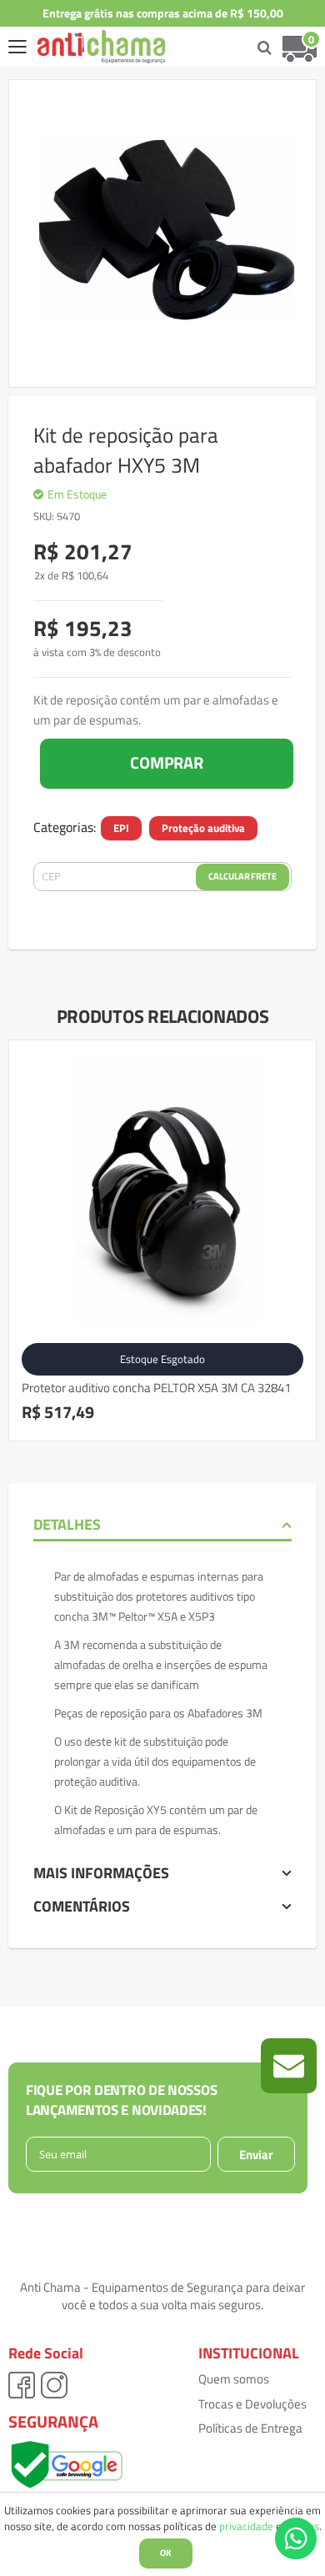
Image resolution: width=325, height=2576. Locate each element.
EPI (121, 828)
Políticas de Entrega (250, 2428)
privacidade (246, 2526)
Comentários (82, 1906)
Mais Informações (101, 1873)
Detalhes (67, 1524)
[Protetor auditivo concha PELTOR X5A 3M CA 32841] (162, 1194)
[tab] (162, 1525)
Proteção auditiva (203, 828)
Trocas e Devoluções (252, 2404)
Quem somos (234, 2379)
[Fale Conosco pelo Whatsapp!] (296, 2537)
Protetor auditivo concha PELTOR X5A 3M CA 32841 (156, 1388)
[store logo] (89, 47)
